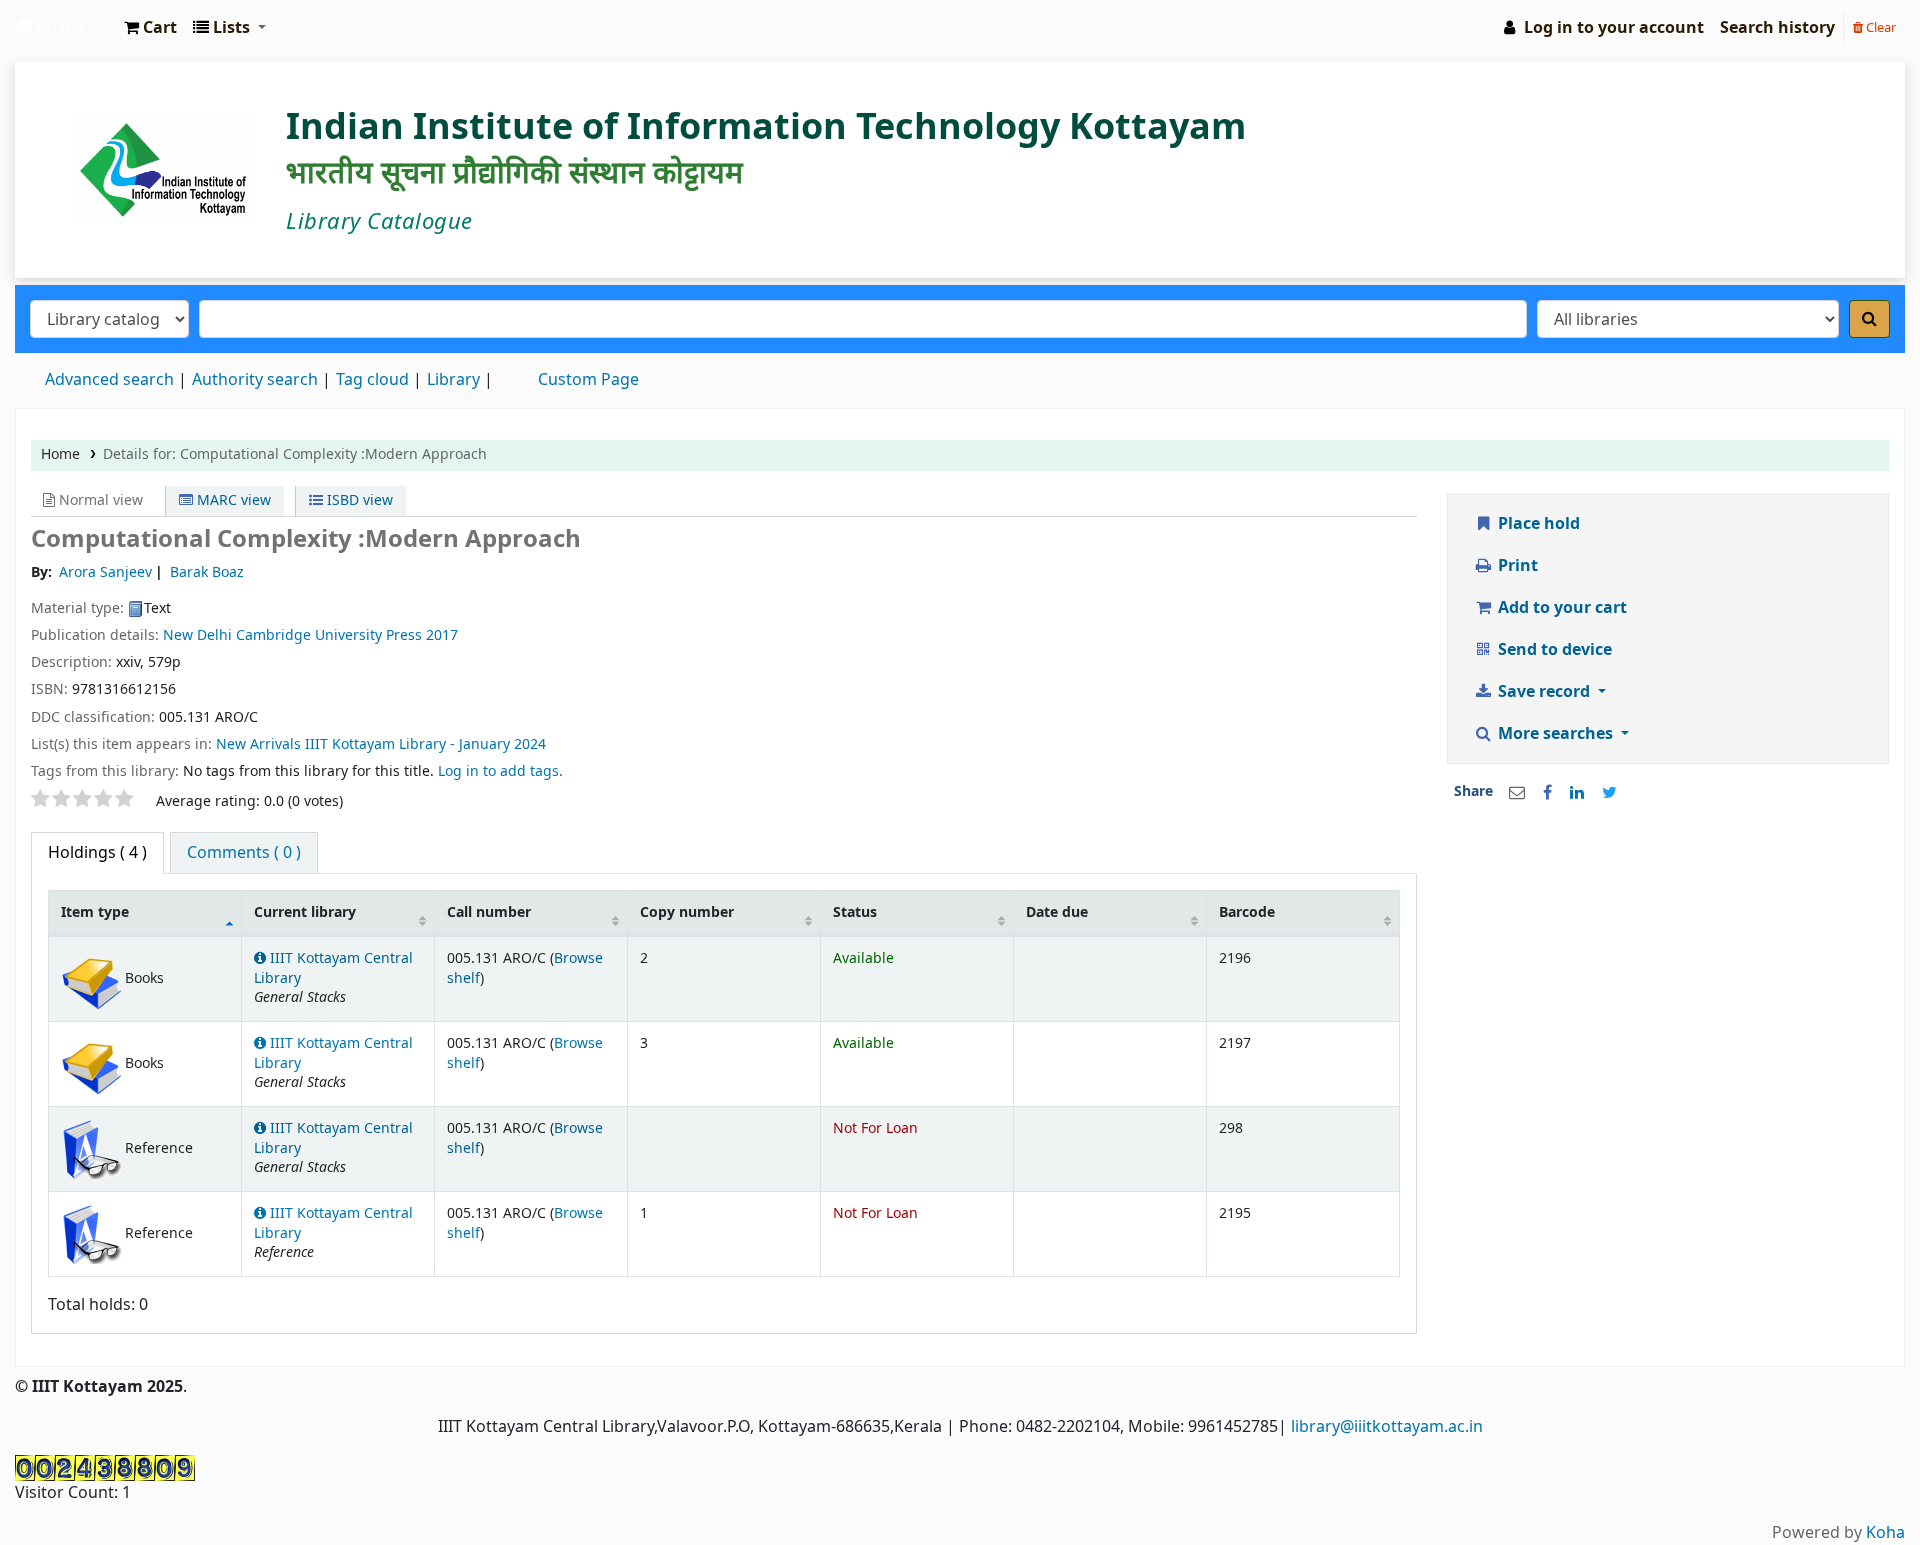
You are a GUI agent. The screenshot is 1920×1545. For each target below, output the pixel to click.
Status (855, 912)
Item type (95, 912)
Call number (489, 912)
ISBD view (358, 500)
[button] (150, 28)
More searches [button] (1555, 734)
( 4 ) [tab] (97, 853)
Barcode (1247, 912)
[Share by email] (1517, 793)
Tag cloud (372, 380)
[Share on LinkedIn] (1577, 793)
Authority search (255, 380)
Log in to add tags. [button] (500, 771)
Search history (1777, 28)
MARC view (232, 500)
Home (60, 454)
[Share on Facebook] (1547, 793)
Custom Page (588, 380)
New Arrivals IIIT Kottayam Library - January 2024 (381, 744)
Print (1516, 566)
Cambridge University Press (329, 635)
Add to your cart (1560, 608)
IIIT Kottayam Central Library (66, 28)
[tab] (244, 853)
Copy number (687, 912)
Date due (1057, 912)
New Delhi (197, 635)
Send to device (1553, 650)
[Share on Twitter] (1609, 793)
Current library (305, 912)
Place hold (1537, 524)
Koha (1885, 1533)
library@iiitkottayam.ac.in (1387, 1427)
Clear (1879, 27)
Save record (1544, 692)
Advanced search (109, 380)
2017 (442, 635)
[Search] (1869, 319)
